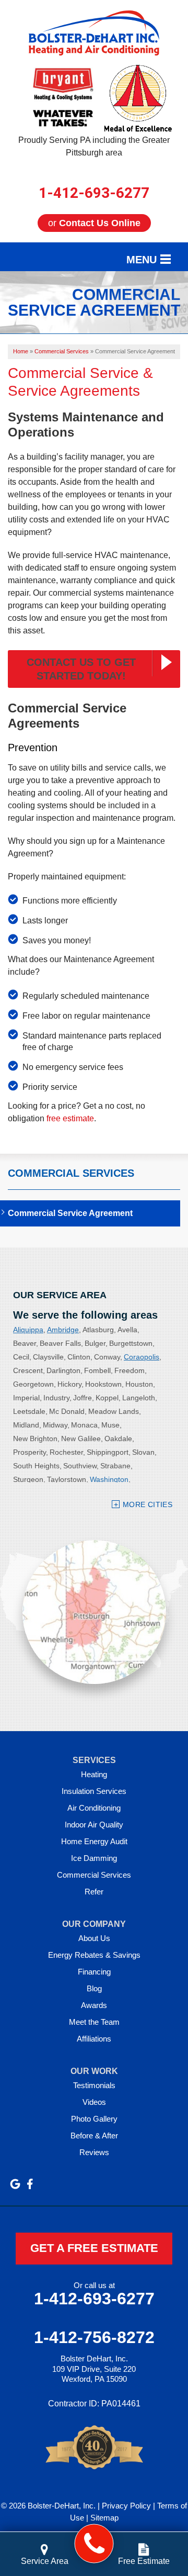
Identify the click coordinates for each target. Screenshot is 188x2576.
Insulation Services (94, 1791)
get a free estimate (94, 2248)
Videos (94, 2102)
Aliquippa (28, 1330)
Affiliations (94, 2039)
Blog (94, 1988)
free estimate (70, 1118)
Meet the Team (94, 2022)
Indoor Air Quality (94, 1825)
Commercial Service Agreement (70, 1213)
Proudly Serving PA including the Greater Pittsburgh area (94, 146)
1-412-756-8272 (94, 2337)
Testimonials (94, 2085)
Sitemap (104, 2518)
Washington (109, 1479)
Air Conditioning (94, 1808)
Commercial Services (71, 1173)
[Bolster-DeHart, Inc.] (94, 2544)
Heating (94, 1774)
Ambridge (63, 1330)
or (94, 223)
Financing (94, 1972)
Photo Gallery (94, 2119)
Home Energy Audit (94, 1841)
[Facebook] (30, 2184)
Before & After (94, 2135)
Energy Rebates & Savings (94, 1955)
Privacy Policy (126, 2506)
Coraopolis (142, 1357)
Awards (94, 2005)
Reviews (94, 2152)
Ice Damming (94, 1858)
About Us (94, 1938)
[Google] (15, 2184)
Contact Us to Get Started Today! (81, 669)
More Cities (148, 1504)
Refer (94, 1892)
